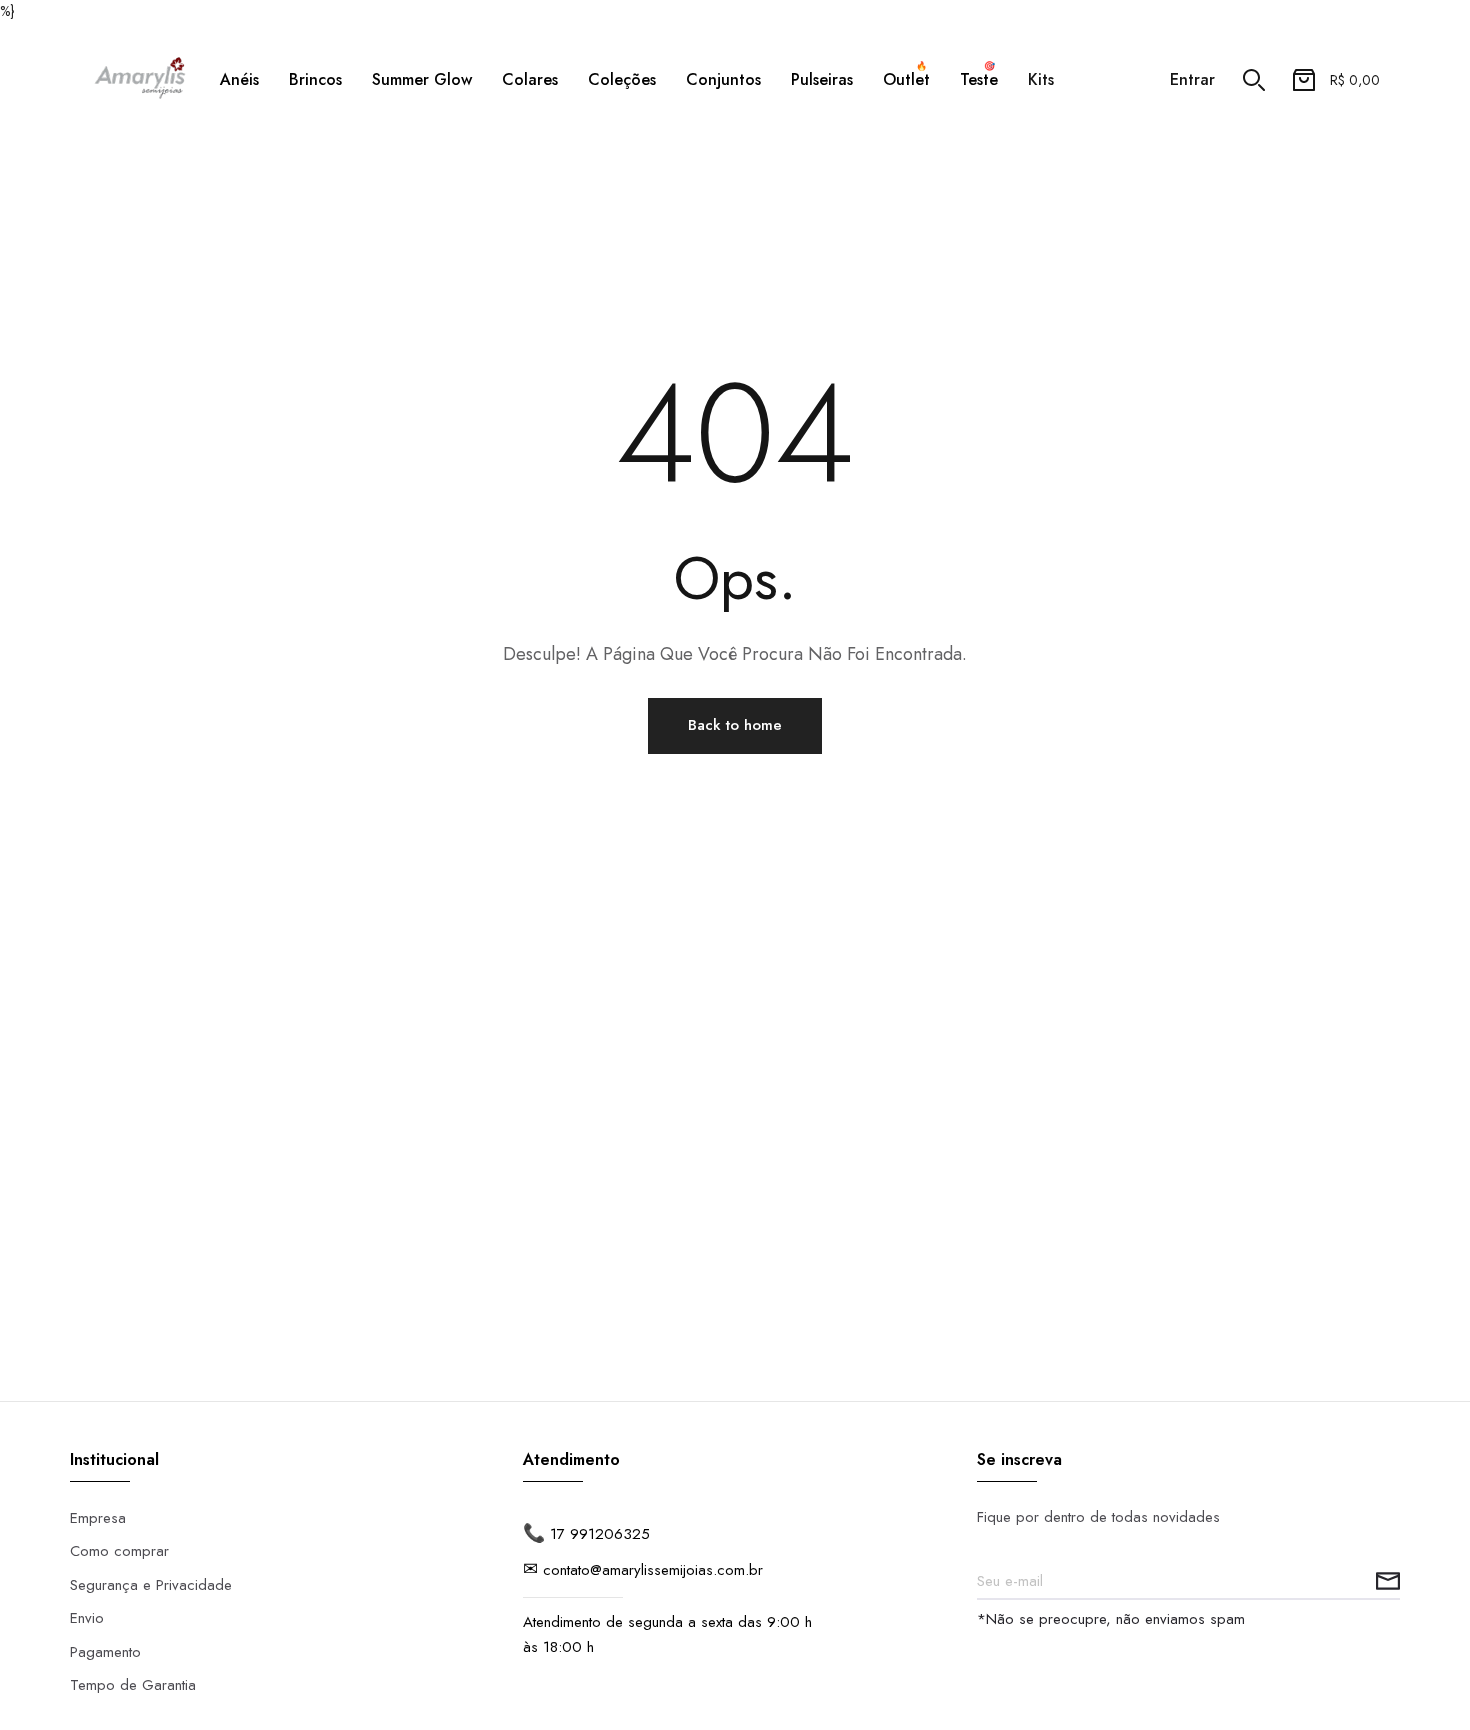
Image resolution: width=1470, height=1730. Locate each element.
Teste (979, 77)
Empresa (98, 1518)
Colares (530, 79)
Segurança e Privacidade (151, 1585)
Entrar (1192, 80)
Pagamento (105, 1652)
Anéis (239, 79)
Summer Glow (422, 79)
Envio (87, 1618)
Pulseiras (822, 79)
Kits (1041, 79)
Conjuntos (723, 79)
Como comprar (119, 1551)
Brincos (315, 79)
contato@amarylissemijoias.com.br (653, 1570)
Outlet (906, 77)
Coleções (622, 79)
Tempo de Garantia (133, 1685)
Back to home (735, 725)
